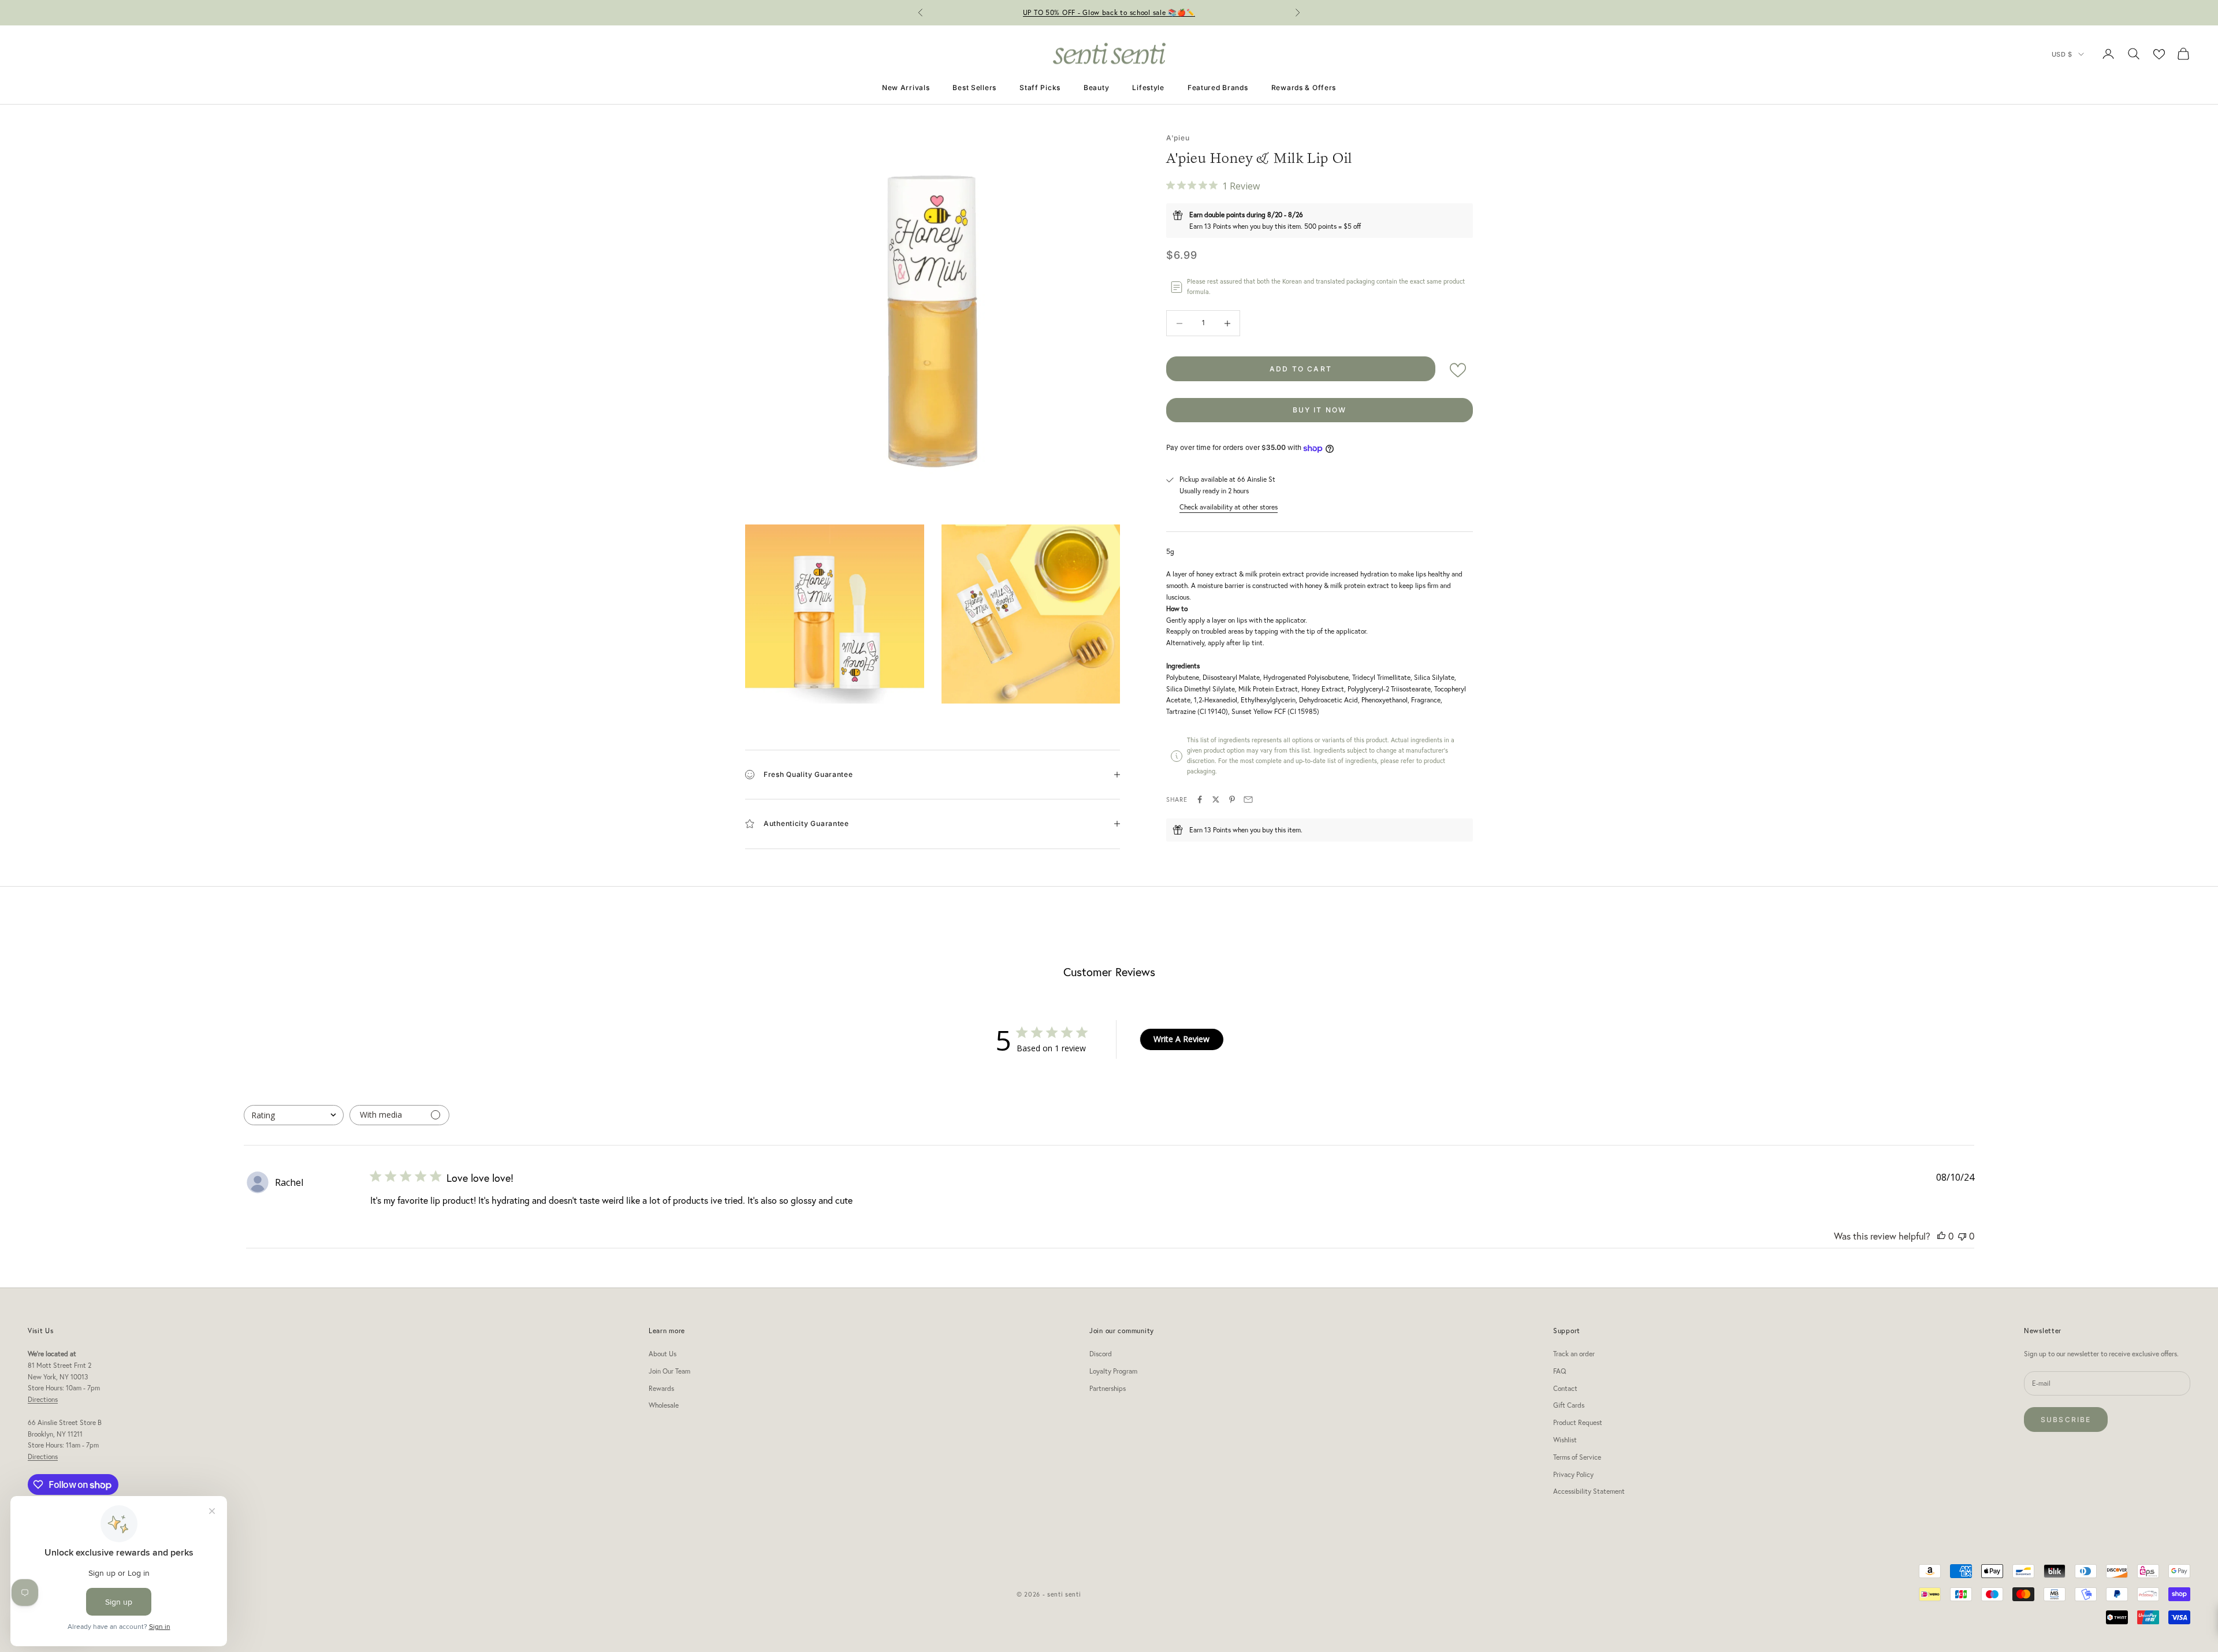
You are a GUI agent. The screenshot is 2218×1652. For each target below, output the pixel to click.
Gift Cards (1569, 1405)
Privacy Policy (1573, 1474)
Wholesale (664, 1405)
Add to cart (1301, 369)
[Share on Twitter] (1216, 799)
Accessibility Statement (1589, 1491)
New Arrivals (906, 88)
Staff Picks (1040, 88)
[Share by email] (1248, 799)
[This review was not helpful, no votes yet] (1962, 1236)
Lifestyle (1148, 88)
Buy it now (1320, 410)
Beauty (1096, 88)
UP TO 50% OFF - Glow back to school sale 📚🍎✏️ (1109, 12)
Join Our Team (669, 1371)
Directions (43, 1399)
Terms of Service (1577, 1457)
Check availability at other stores (1229, 507)
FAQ (1560, 1371)
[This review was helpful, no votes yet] (1941, 1236)
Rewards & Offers (1304, 88)
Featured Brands (1218, 88)
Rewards (661, 1388)
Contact (1565, 1388)
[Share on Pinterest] (1232, 799)
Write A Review (1181, 1039)
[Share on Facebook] (1200, 799)
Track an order (1574, 1354)
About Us (663, 1354)
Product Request (1578, 1422)
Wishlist (1565, 1440)
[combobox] (294, 1115)
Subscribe (2066, 1420)
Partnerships (1108, 1388)
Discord (1101, 1354)
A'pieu (1178, 138)
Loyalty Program (1113, 1371)
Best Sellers (974, 88)
